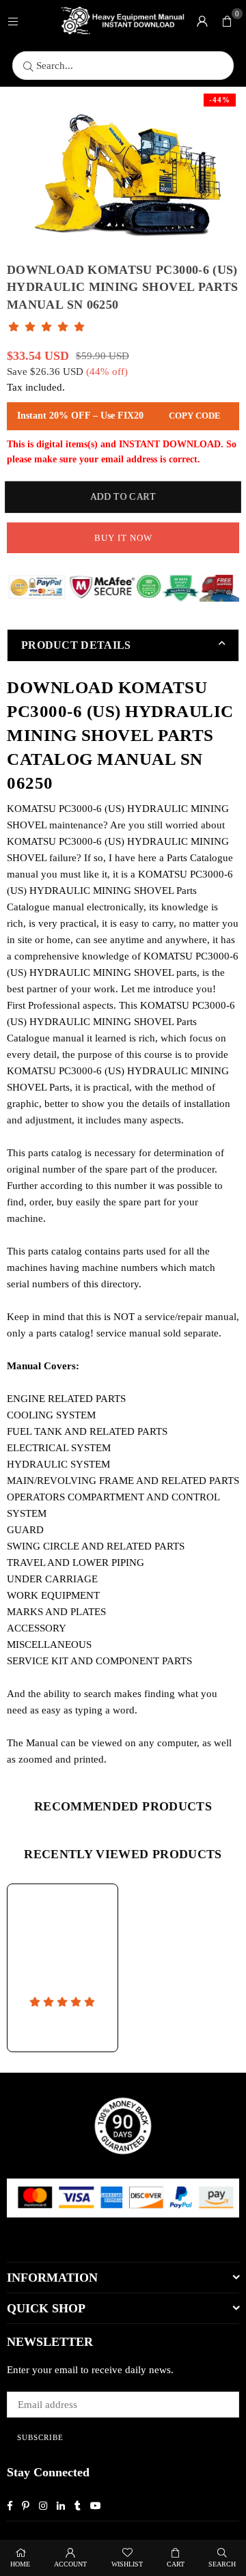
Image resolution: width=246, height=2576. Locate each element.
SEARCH (222, 2564)
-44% (220, 100)
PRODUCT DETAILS (76, 645)
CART (176, 2564)
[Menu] (13, 20)
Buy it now (123, 538)
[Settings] (202, 20)
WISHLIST (127, 2564)
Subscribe (40, 2437)
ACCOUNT (70, 2564)
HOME (20, 2564)
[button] (227, 20)
